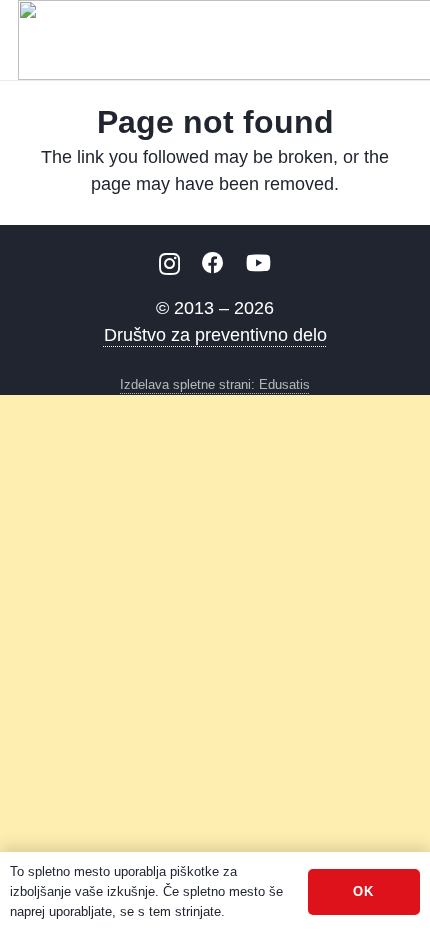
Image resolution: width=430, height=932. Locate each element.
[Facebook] (213, 263)
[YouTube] (258, 263)
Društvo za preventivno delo (215, 335)
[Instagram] (169, 264)
